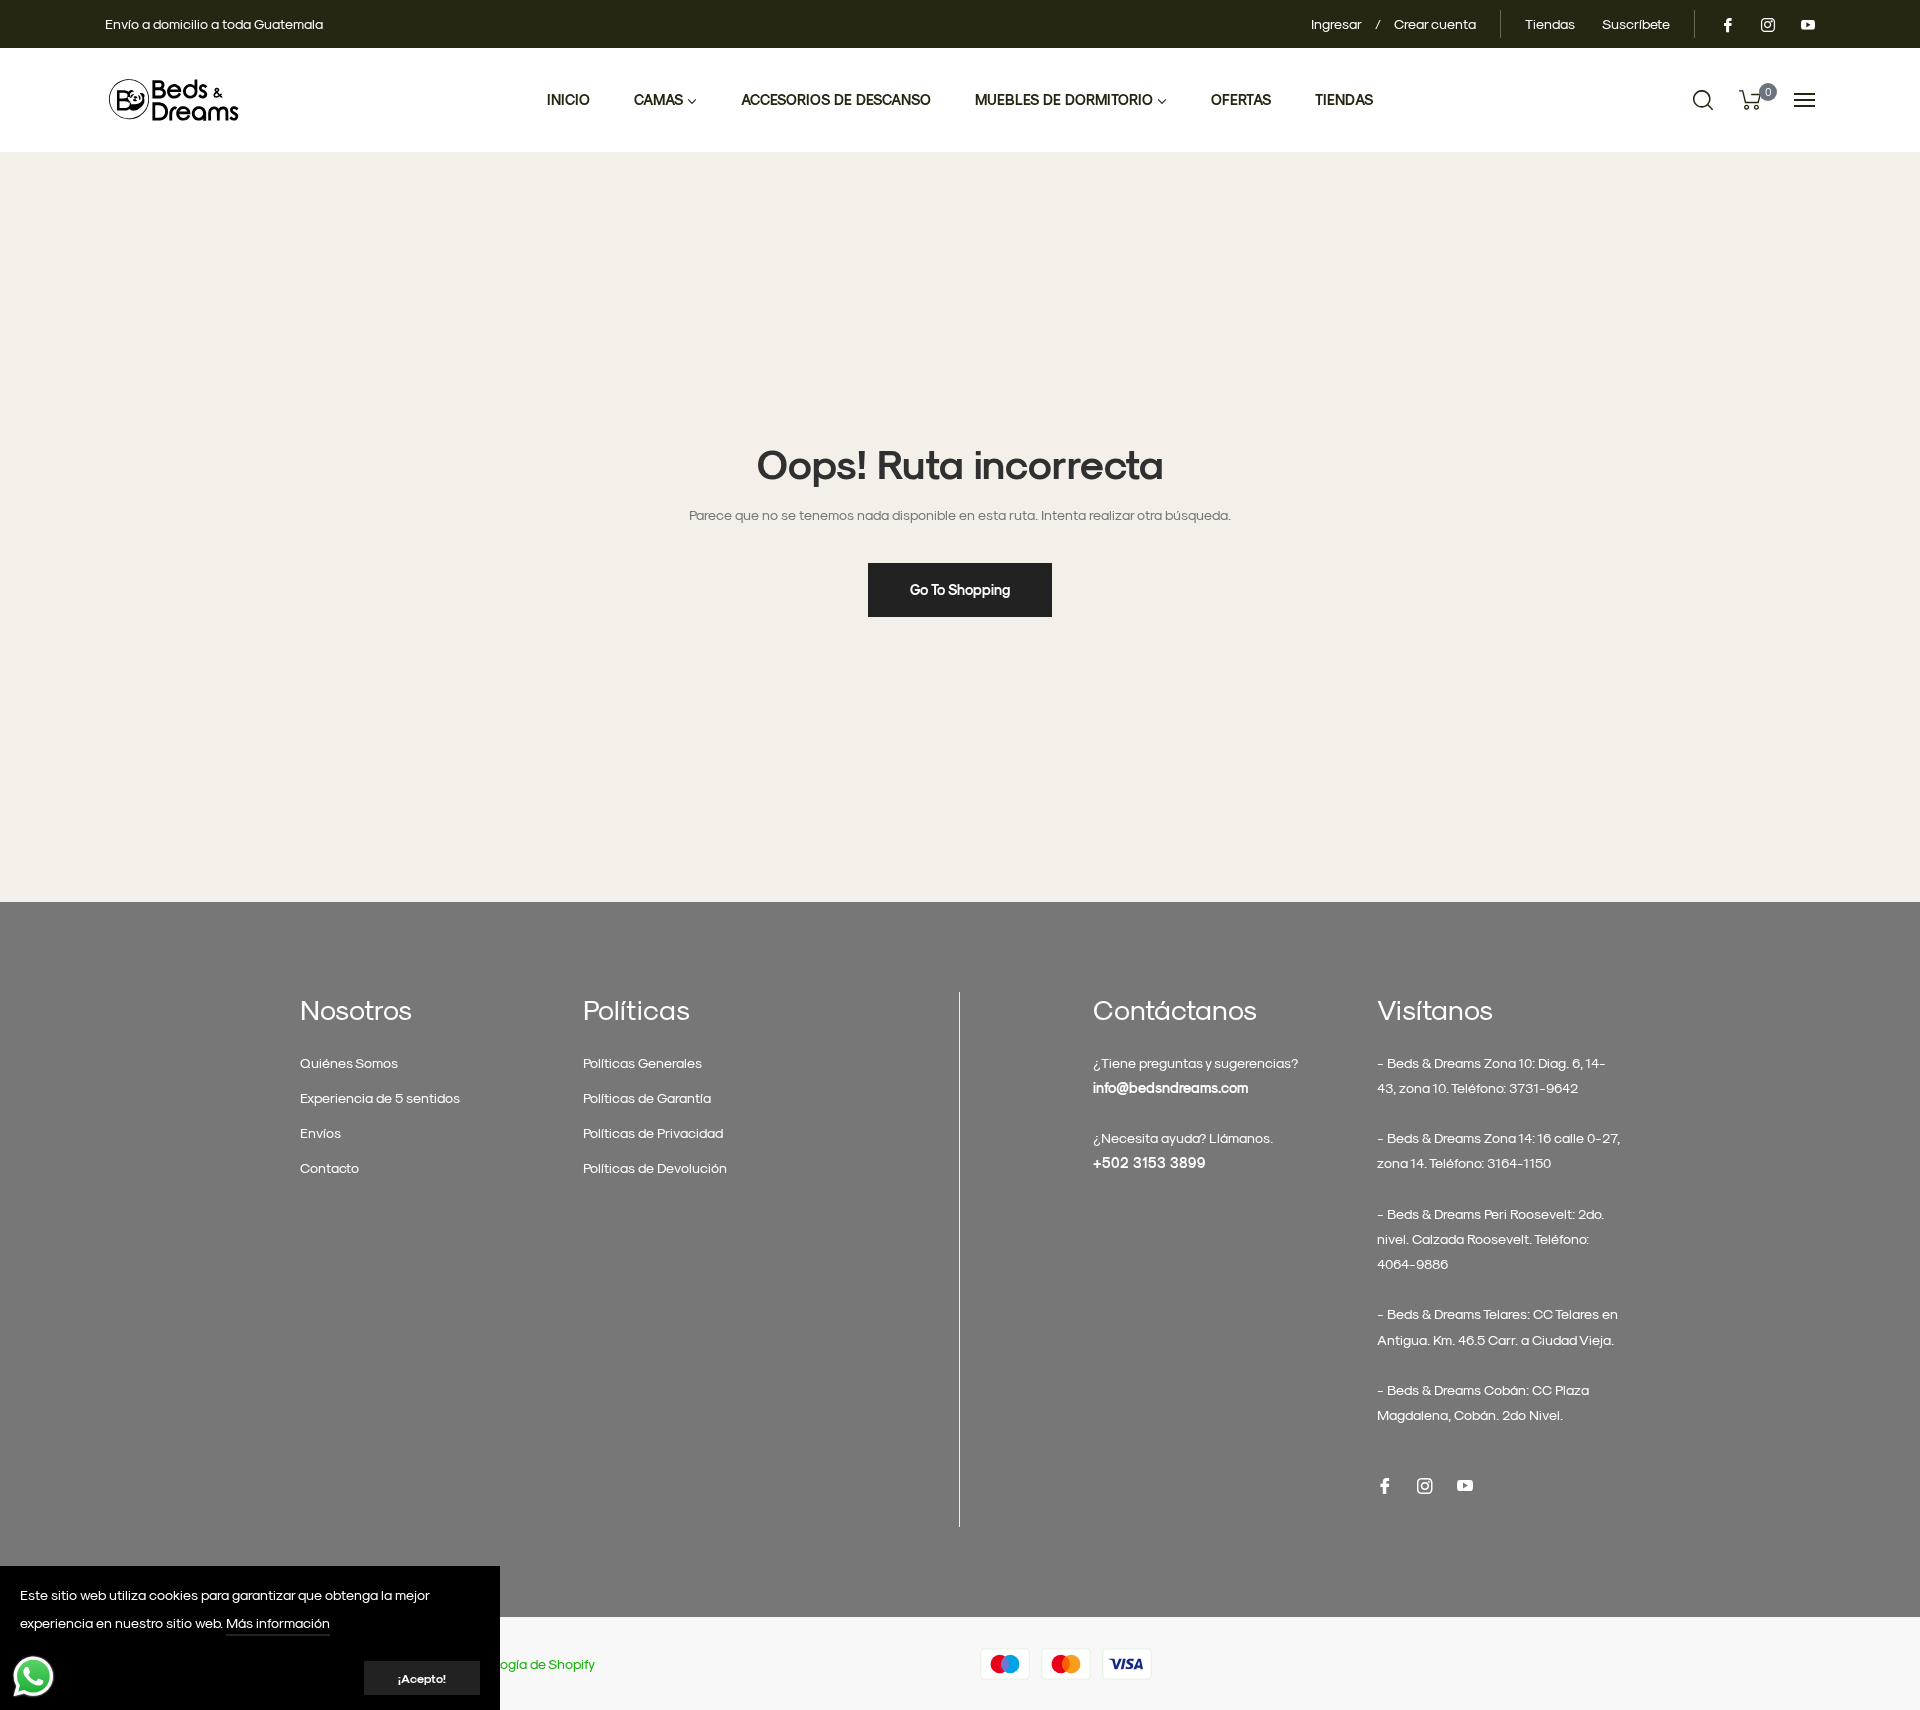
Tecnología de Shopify (527, 1663)
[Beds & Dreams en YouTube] (1807, 23)
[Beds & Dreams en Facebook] (1727, 23)
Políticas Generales (642, 1062)
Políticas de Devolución (655, 1167)
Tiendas (1550, 23)
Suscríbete (1636, 23)
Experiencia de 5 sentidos (380, 1097)
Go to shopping (960, 589)
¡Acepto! (422, 1678)
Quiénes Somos (349, 1062)
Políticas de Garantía (647, 1097)
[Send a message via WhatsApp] (33, 1676)
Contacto (329, 1167)
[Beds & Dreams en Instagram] (1767, 23)
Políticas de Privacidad (653, 1132)
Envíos (320, 1132)
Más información (278, 1622)
